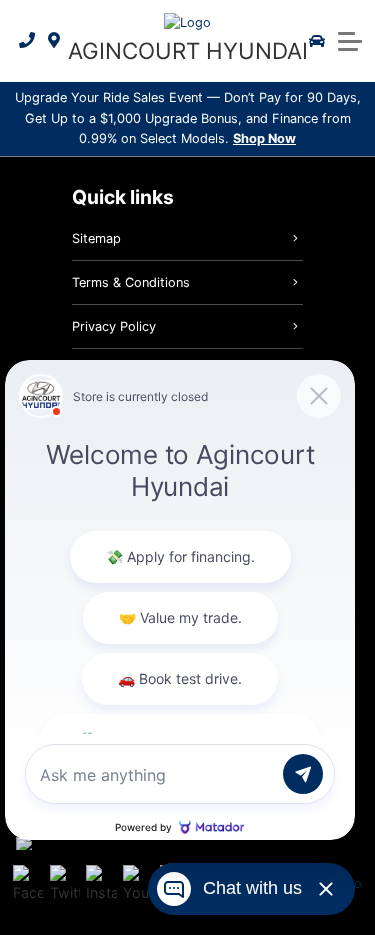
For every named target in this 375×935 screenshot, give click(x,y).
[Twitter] (65, 884)
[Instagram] (101, 884)
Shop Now (264, 138)
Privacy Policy (114, 326)
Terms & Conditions (131, 282)
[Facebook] (28, 884)
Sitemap (96, 238)
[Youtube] (138, 884)
